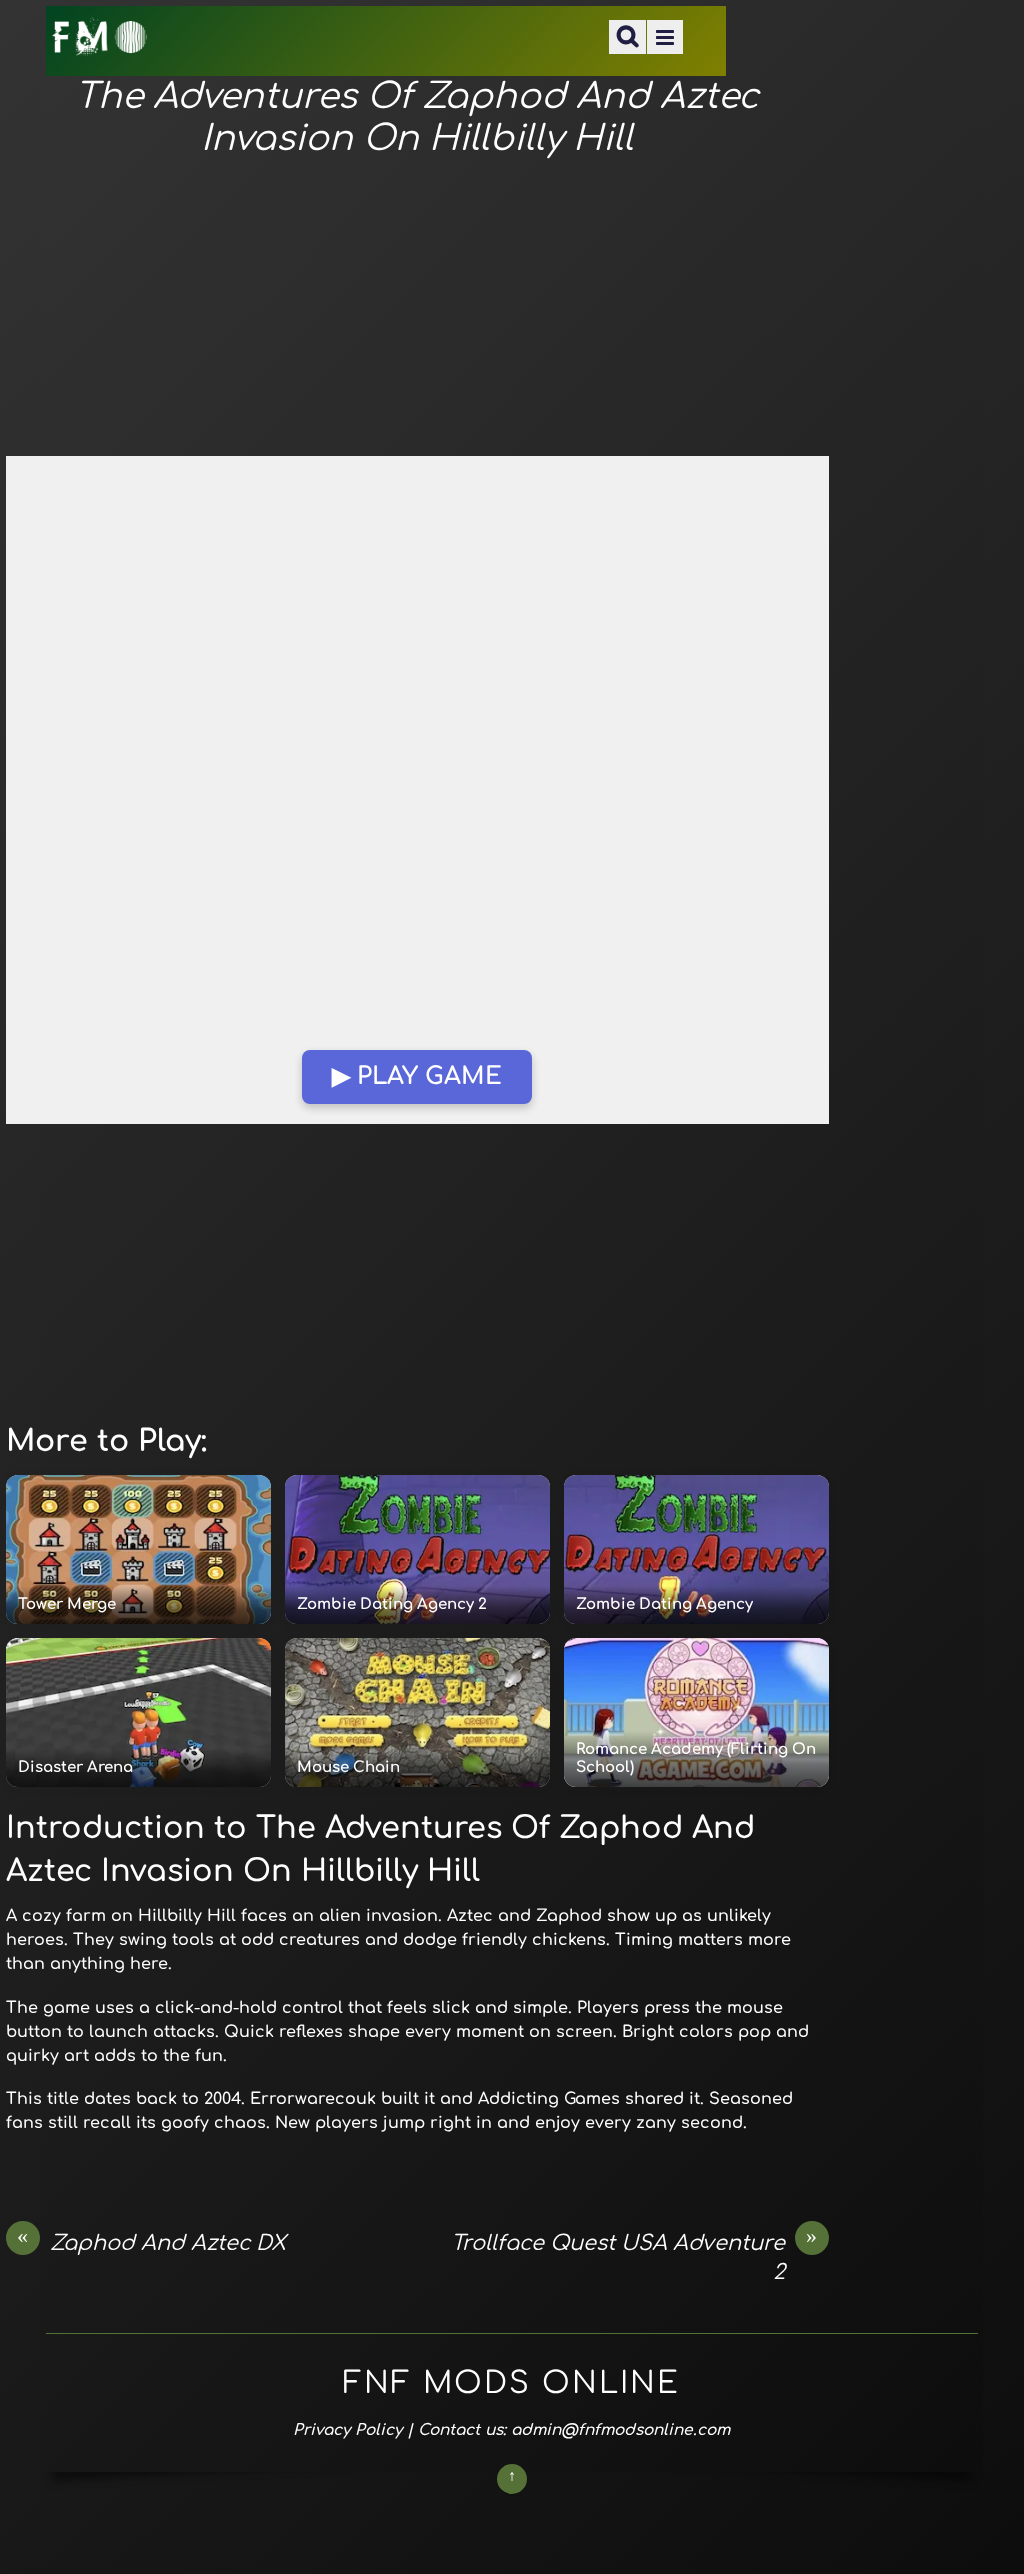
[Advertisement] (417, 308)
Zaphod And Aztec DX (151, 2242)
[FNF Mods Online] (100, 43)
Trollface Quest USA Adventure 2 (634, 2256)
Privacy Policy (347, 2430)
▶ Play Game (417, 1076)
